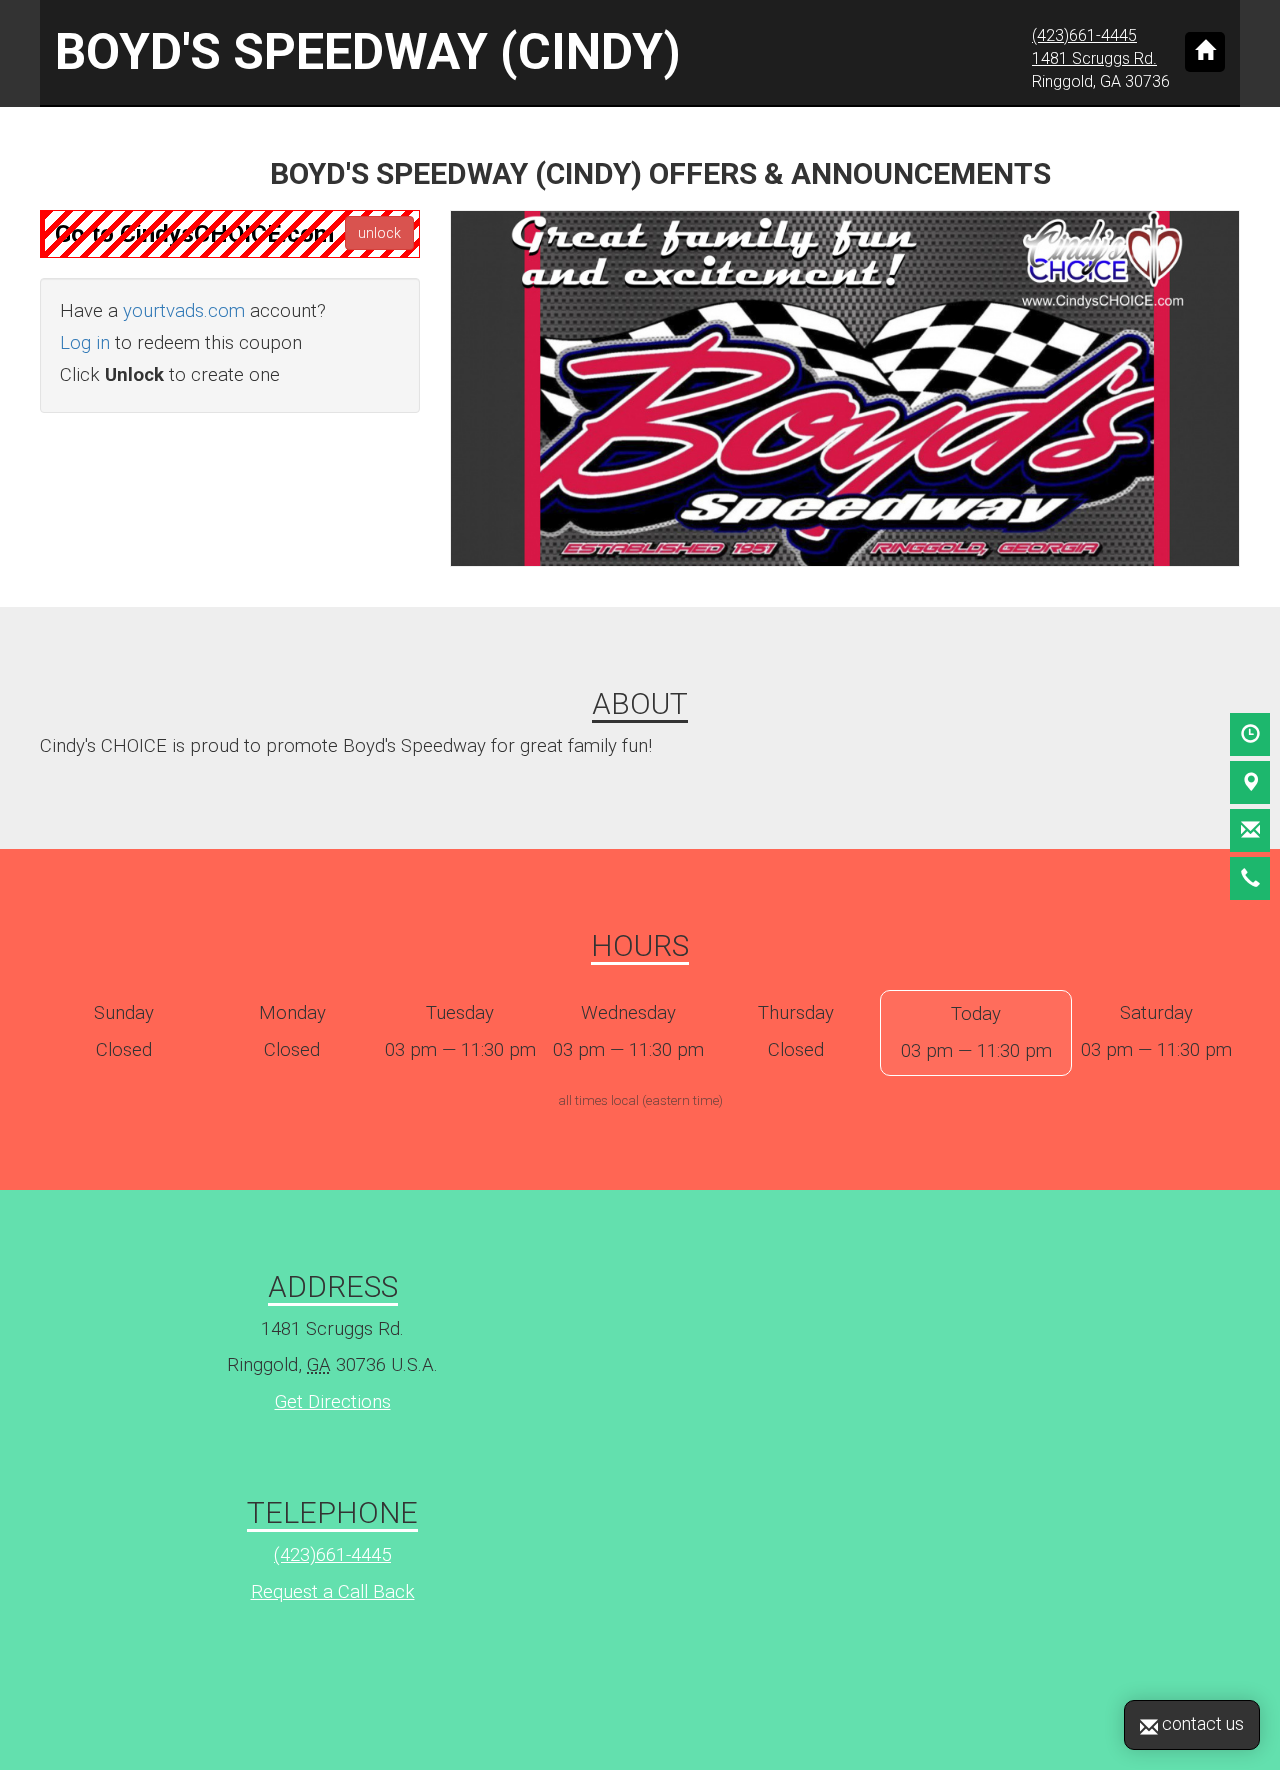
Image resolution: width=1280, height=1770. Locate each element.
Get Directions (333, 1402)
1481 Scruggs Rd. (1094, 58)
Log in (85, 343)
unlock (379, 233)
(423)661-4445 (1084, 35)
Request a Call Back (333, 1592)
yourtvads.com (184, 311)
